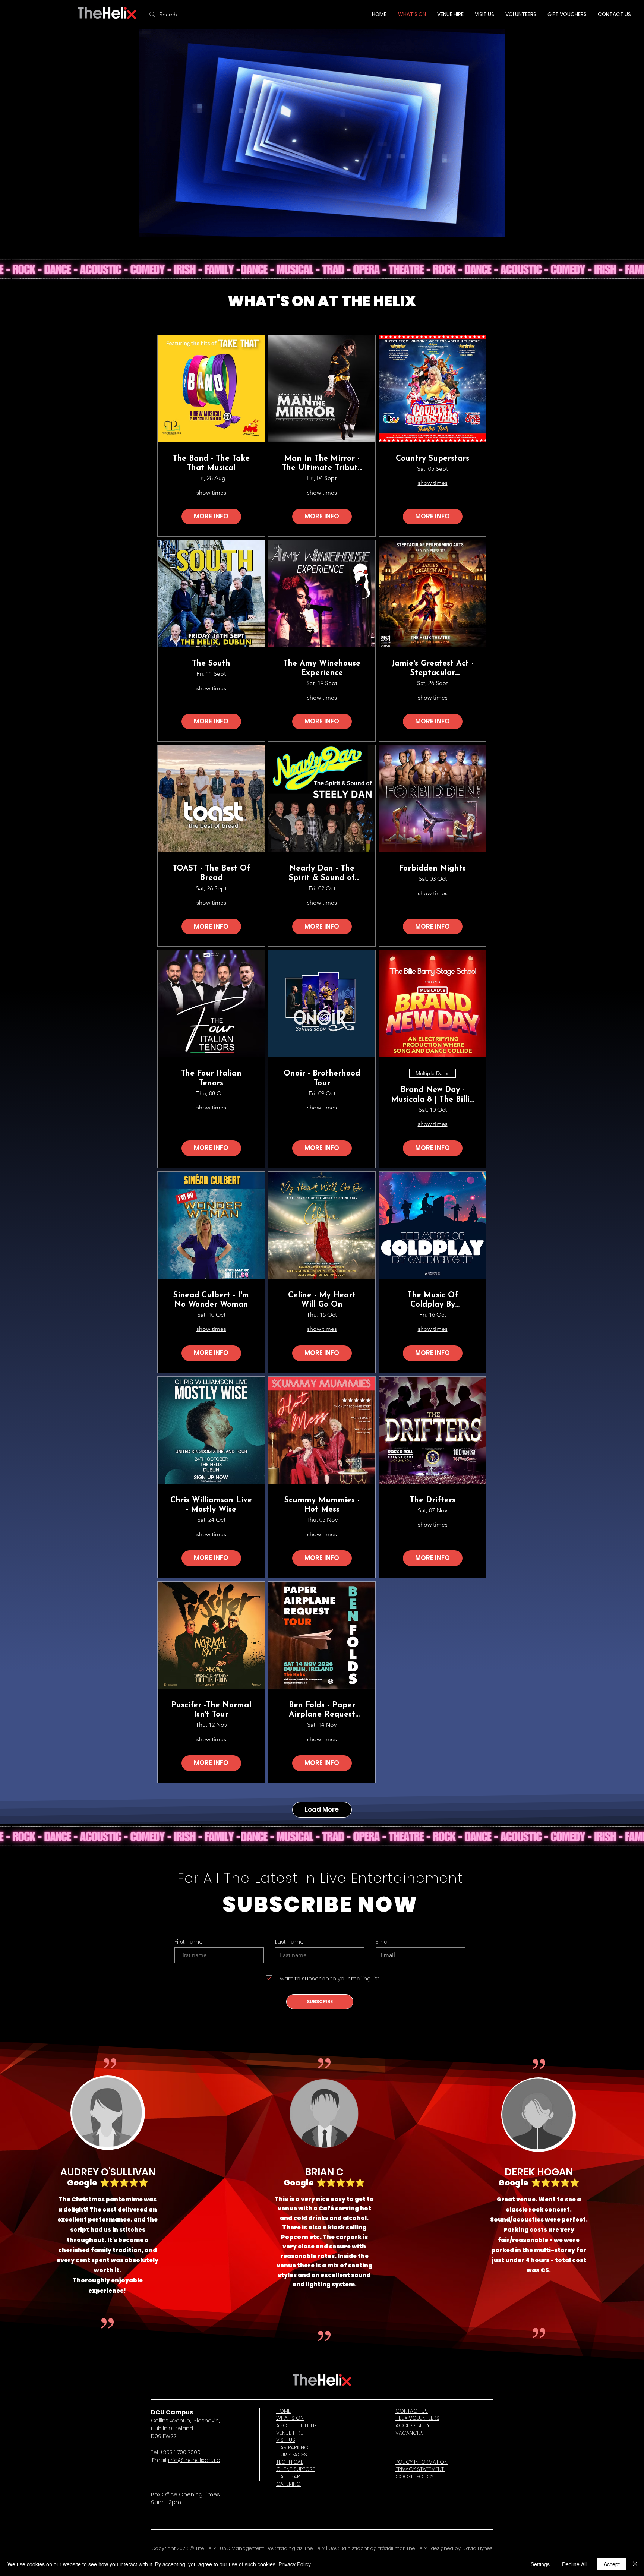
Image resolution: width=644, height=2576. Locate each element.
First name (189, 1942)
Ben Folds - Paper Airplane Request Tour (322, 1710)
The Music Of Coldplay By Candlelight (433, 1300)
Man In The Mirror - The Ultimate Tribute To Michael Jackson (322, 464)
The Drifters (433, 1500)
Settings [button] (540, 2564)
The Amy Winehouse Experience (322, 668)
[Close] (635, 2564)
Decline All (574, 2564)
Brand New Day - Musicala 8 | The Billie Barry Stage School (433, 1095)
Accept (612, 2564)
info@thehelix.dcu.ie (194, 2460)
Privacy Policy (295, 2564)
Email (383, 1942)
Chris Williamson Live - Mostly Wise (211, 1505)
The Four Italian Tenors (211, 1078)
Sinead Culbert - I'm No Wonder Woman (211, 1300)
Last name (289, 1942)
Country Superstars (433, 459)
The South (211, 664)
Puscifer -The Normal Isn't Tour (211, 1710)
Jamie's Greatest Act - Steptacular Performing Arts (433, 669)
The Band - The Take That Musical (211, 463)
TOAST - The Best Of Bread (211, 873)
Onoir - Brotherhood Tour (322, 1078)
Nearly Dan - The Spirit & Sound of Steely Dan (322, 874)
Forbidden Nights (433, 869)
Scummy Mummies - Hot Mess (322, 1505)
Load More (322, 1809)
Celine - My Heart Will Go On (322, 1300)
